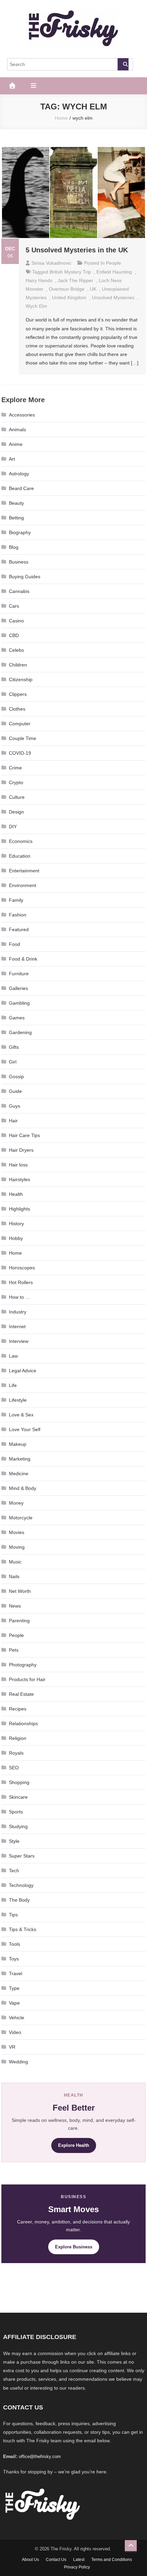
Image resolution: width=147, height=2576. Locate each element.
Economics (21, 841)
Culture (17, 797)
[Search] (123, 64)
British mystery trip (70, 272)
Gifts (14, 1047)
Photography (23, 1665)
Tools (15, 1944)
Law (13, 1356)
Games (17, 1018)
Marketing (20, 1459)
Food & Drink (23, 959)
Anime (16, 444)
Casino (16, 621)
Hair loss (18, 1165)
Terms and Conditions (112, 2560)
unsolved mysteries (113, 298)
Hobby (16, 1238)
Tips (13, 1915)
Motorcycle (21, 1518)
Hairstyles (19, 1179)
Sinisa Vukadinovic (51, 263)
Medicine (19, 1474)
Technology (21, 1885)
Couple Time (23, 738)
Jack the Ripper (76, 280)
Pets (14, 1650)
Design (16, 812)
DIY (13, 827)
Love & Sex (21, 1415)
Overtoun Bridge (67, 289)
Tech (14, 1871)
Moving (17, 1547)
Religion (18, 1738)
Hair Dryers (21, 1150)
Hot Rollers (21, 1282)
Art (12, 459)
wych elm (36, 306)
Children (18, 665)
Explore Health (74, 2145)
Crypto (16, 782)
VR (12, 2047)
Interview (19, 1341)
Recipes (18, 1709)
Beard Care (21, 488)
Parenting (19, 1621)
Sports (16, 1812)
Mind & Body (23, 1488)
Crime (15, 768)
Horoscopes (22, 1268)
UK (93, 289)
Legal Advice (23, 1371)
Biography (20, 532)
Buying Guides (25, 577)
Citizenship (21, 679)
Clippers (18, 694)
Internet (17, 1326)
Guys (15, 1106)
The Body (19, 1900)
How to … (19, 1297)
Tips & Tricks (23, 1929)
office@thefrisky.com (40, 2456)
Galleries (18, 988)
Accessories (22, 415)
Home (15, 1253)
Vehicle (17, 2018)
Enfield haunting (114, 272)
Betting (16, 518)
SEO (14, 1768)
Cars (14, 606)
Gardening (20, 1032)
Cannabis (19, 591)
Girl (13, 1062)
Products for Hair (27, 1679)
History (16, 1224)
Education (20, 856)
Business (19, 562)
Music (15, 1562)
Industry (18, 1312)
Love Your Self (25, 1429)
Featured (19, 929)
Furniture (19, 974)
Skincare (18, 1797)
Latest (79, 2560)
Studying (18, 1826)
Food (15, 944)
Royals (16, 1753)
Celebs (16, 650)
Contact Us (56, 2560)
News (15, 1606)
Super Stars (22, 1856)
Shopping (19, 1782)
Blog (14, 547)
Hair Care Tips (24, 1135)
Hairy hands (39, 280)
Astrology (19, 474)
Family (16, 900)
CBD (14, 635)
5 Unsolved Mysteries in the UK (77, 250)
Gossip (16, 1076)
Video (15, 2032)
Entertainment (24, 871)
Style (14, 1841)
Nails (14, 1576)
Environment (23, 885)
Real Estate (21, 1694)
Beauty (16, 503)
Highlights (19, 1209)
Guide (15, 1091)
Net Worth (20, 1591)
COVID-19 (20, 753)
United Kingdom (69, 298)
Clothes (17, 709)
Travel (16, 1973)
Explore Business (74, 2247)
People (113, 263)
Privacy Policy (77, 2567)
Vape (14, 2003)
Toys (14, 1959)
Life (13, 1385)
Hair (13, 1121)
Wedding (18, 2062)
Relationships (23, 1723)
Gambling (19, 1003)
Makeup (18, 1444)
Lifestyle (18, 1400)
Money (16, 1503)
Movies (17, 1532)
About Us (30, 2560)
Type (14, 1988)
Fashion (18, 915)
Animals (17, 430)
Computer (20, 724)
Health (16, 1194)
